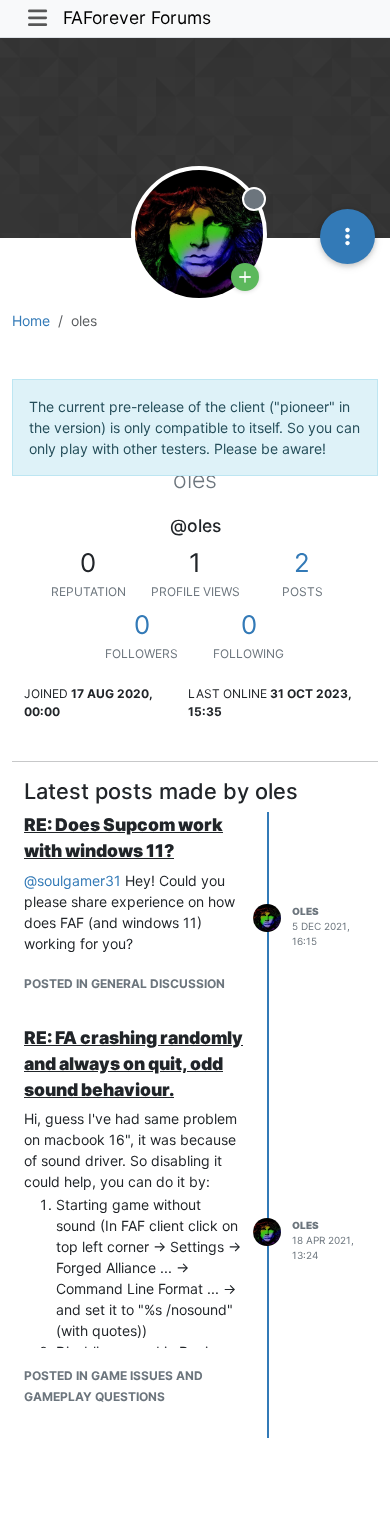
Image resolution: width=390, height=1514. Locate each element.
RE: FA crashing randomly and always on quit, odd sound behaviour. (133, 1064)
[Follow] (245, 277)
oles (305, 911)
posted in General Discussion (124, 983)
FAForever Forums (137, 17)
